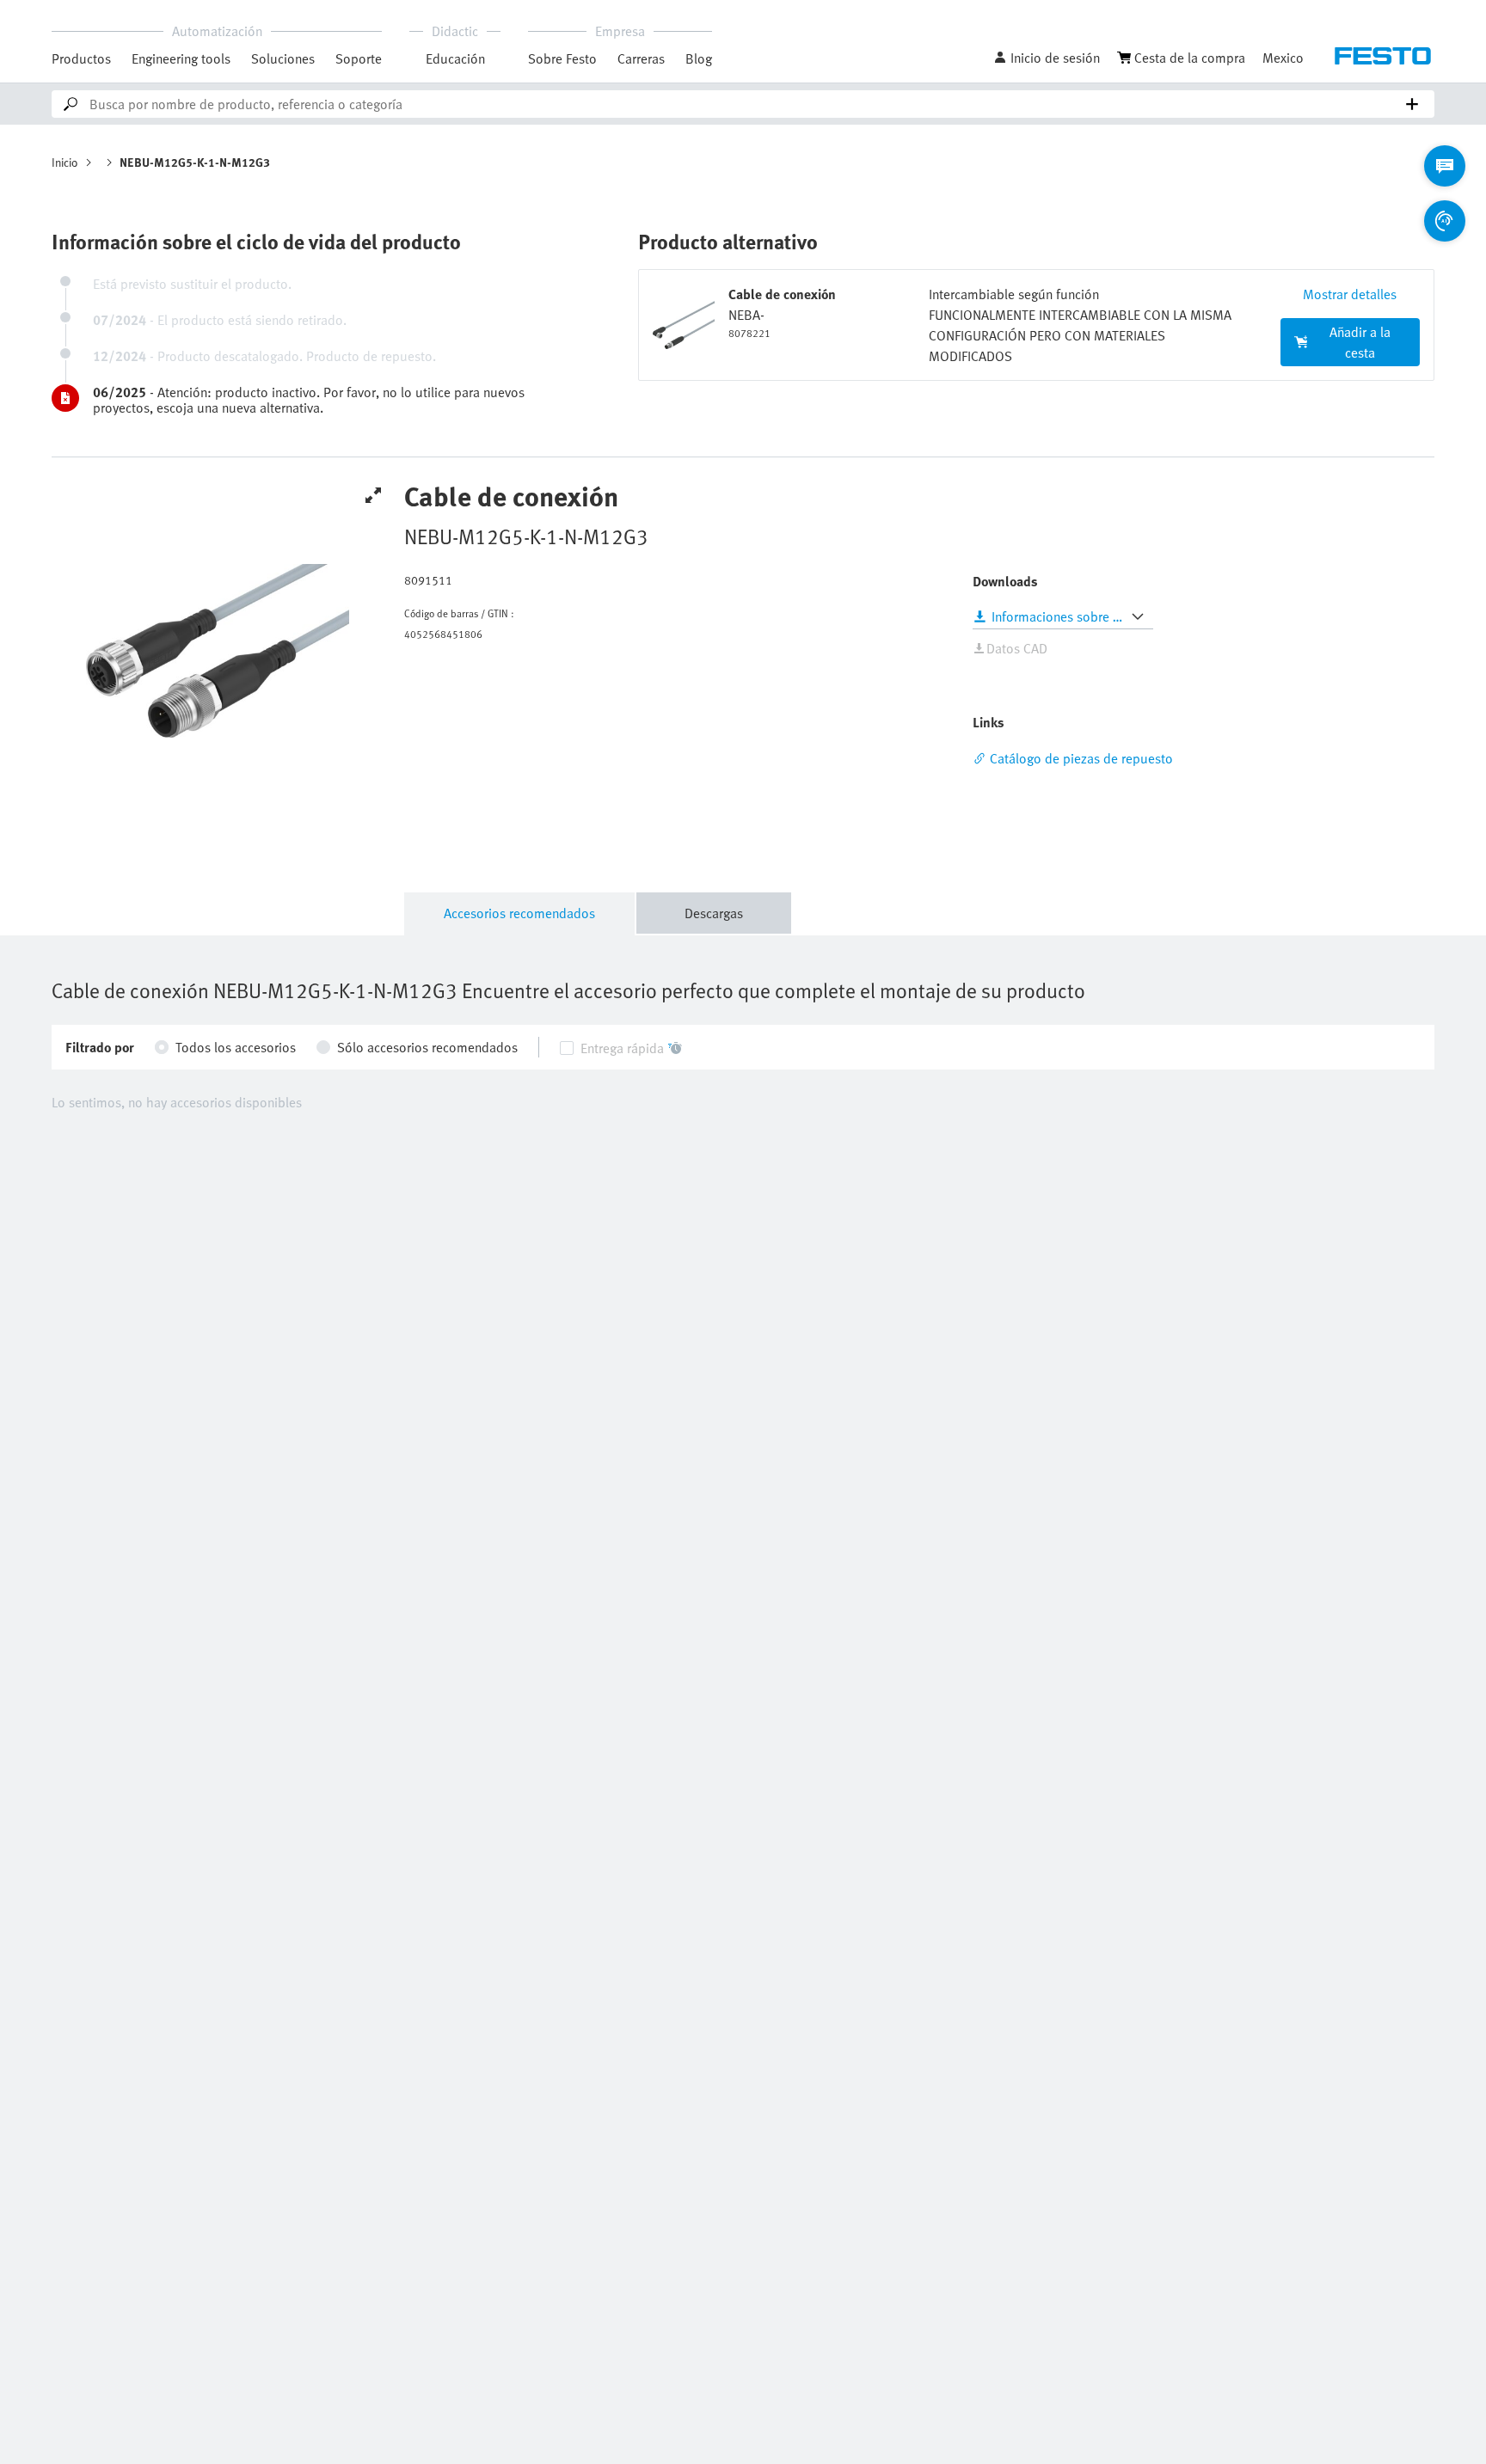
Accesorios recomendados (519, 913)
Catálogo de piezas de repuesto (1081, 758)
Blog (699, 58)
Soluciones (283, 58)
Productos (81, 58)
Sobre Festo (562, 58)
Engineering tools (181, 58)
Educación (455, 58)
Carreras (641, 58)
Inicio (65, 162)
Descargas (714, 913)
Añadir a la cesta (1360, 342)
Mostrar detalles (1350, 294)
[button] (1047, 58)
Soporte (359, 58)
